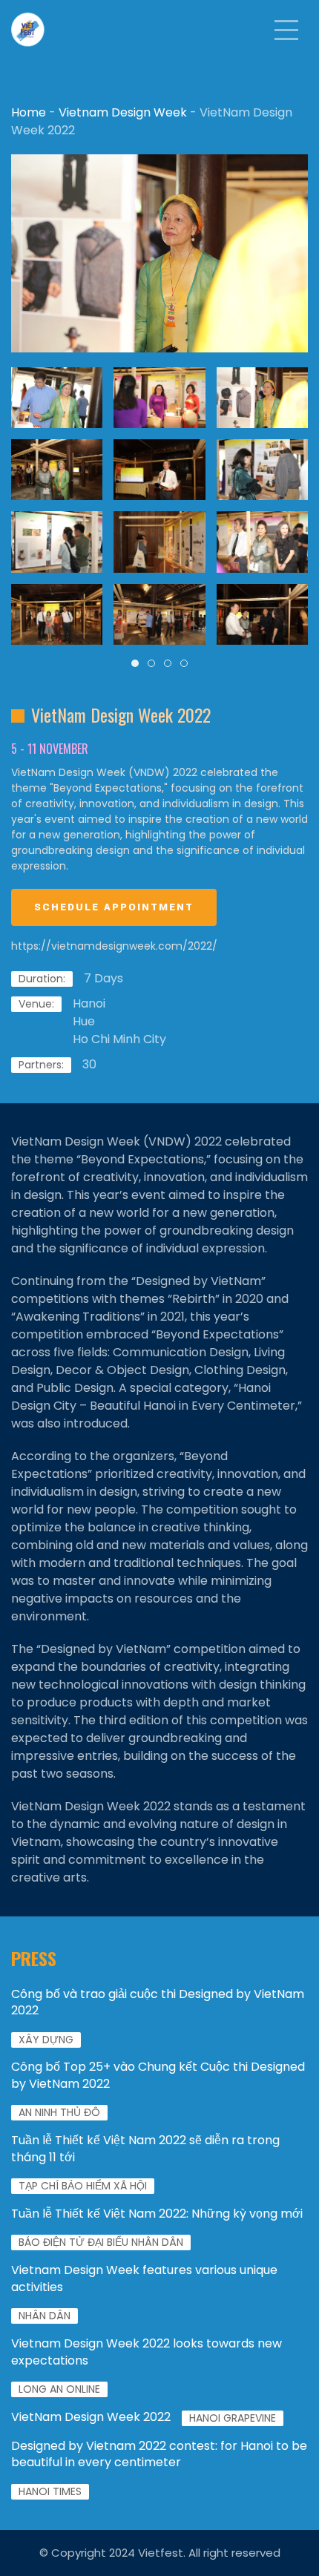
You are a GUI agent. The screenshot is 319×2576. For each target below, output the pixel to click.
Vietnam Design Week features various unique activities (144, 2278)
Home (29, 112)
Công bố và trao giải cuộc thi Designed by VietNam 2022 (158, 2002)
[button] (286, 30)
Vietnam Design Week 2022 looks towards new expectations (147, 2352)
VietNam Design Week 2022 (91, 2417)
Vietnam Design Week (123, 112)
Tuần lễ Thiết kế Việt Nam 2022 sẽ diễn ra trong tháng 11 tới (145, 2148)
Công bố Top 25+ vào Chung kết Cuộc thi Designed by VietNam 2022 (158, 2075)
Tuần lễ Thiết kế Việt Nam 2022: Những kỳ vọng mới (157, 2214)
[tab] (135, 663)
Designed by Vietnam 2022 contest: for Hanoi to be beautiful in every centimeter (159, 2454)
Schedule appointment (114, 907)
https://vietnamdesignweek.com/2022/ (114, 946)
